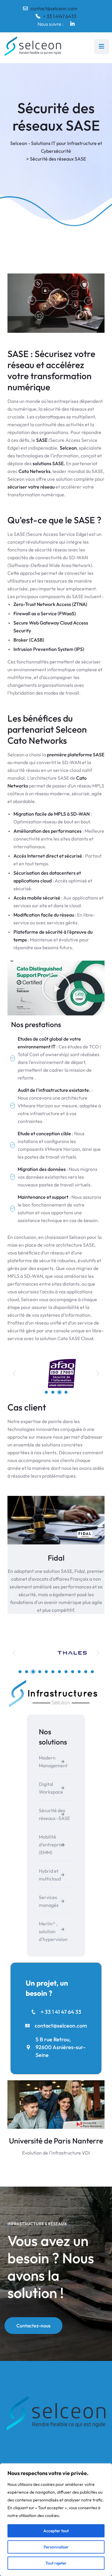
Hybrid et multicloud (50, 1875)
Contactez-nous (33, 2326)
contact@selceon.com (54, 8)
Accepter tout (56, 2531)
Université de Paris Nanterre (56, 2141)
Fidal (56, 1558)
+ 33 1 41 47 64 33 (61, 2012)
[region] (56, 2520)
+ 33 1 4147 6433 (60, 16)
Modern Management (53, 1762)
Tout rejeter (56, 2563)
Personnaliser (56, 2547)
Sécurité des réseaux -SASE (54, 1814)
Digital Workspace (51, 1788)
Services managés (49, 1901)
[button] (56, 988)
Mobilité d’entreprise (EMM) (52, 1845)
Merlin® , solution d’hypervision (53, 1931)
